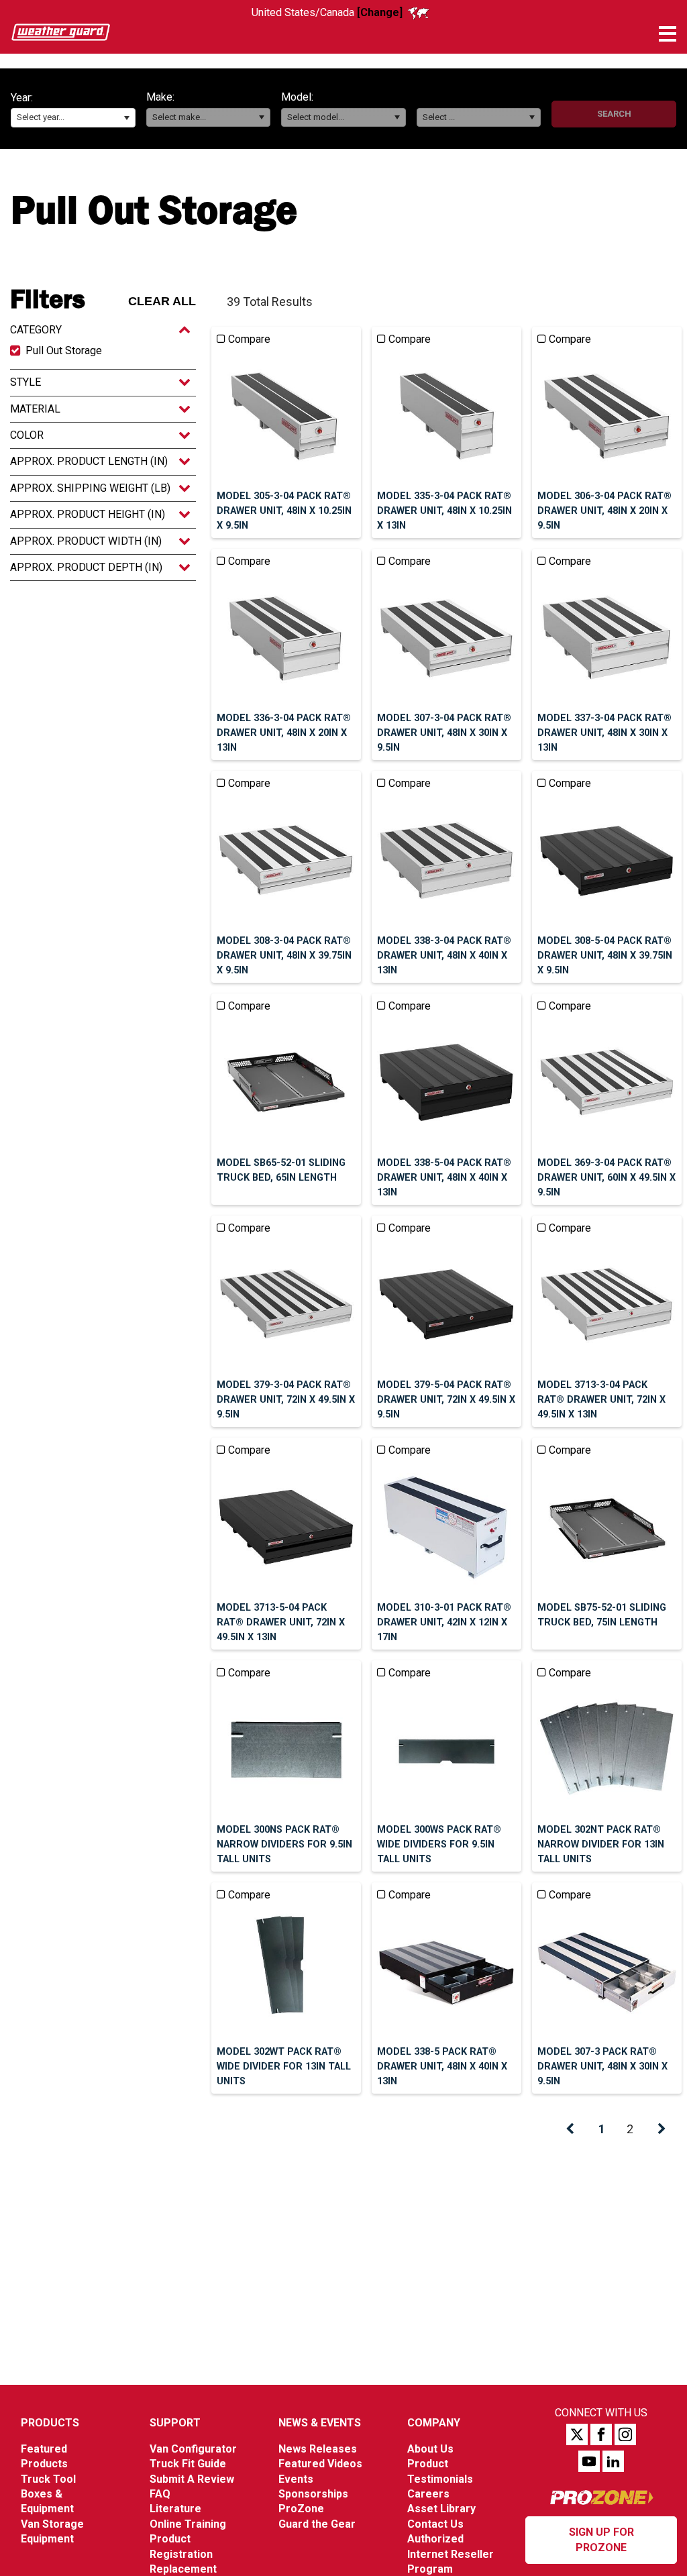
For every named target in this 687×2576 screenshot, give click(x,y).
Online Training (188, 2524)
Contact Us (435, 2524)
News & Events (320, 2423)
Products (50, 2423)
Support (175, 2423)
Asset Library (441, 2509)
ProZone (301, 2509)
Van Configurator (193, 2449)
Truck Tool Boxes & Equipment (48, 2494)
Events (296, 2479)
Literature (175, 2509)
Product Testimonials (440, 2471)
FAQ (160, 2494)
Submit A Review (192, 2479)
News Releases (318, 2449)
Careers (428, 2494)
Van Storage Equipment (52, 2531)
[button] (126, 118)
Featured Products (44, 2456)
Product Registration (181, 2546)
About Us (430, 2449)
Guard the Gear (317, 2524)
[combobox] (73, 118)
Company (434, 2423)
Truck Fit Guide (188, 2464)
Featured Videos (320, 2464)
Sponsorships (313, 2494)
